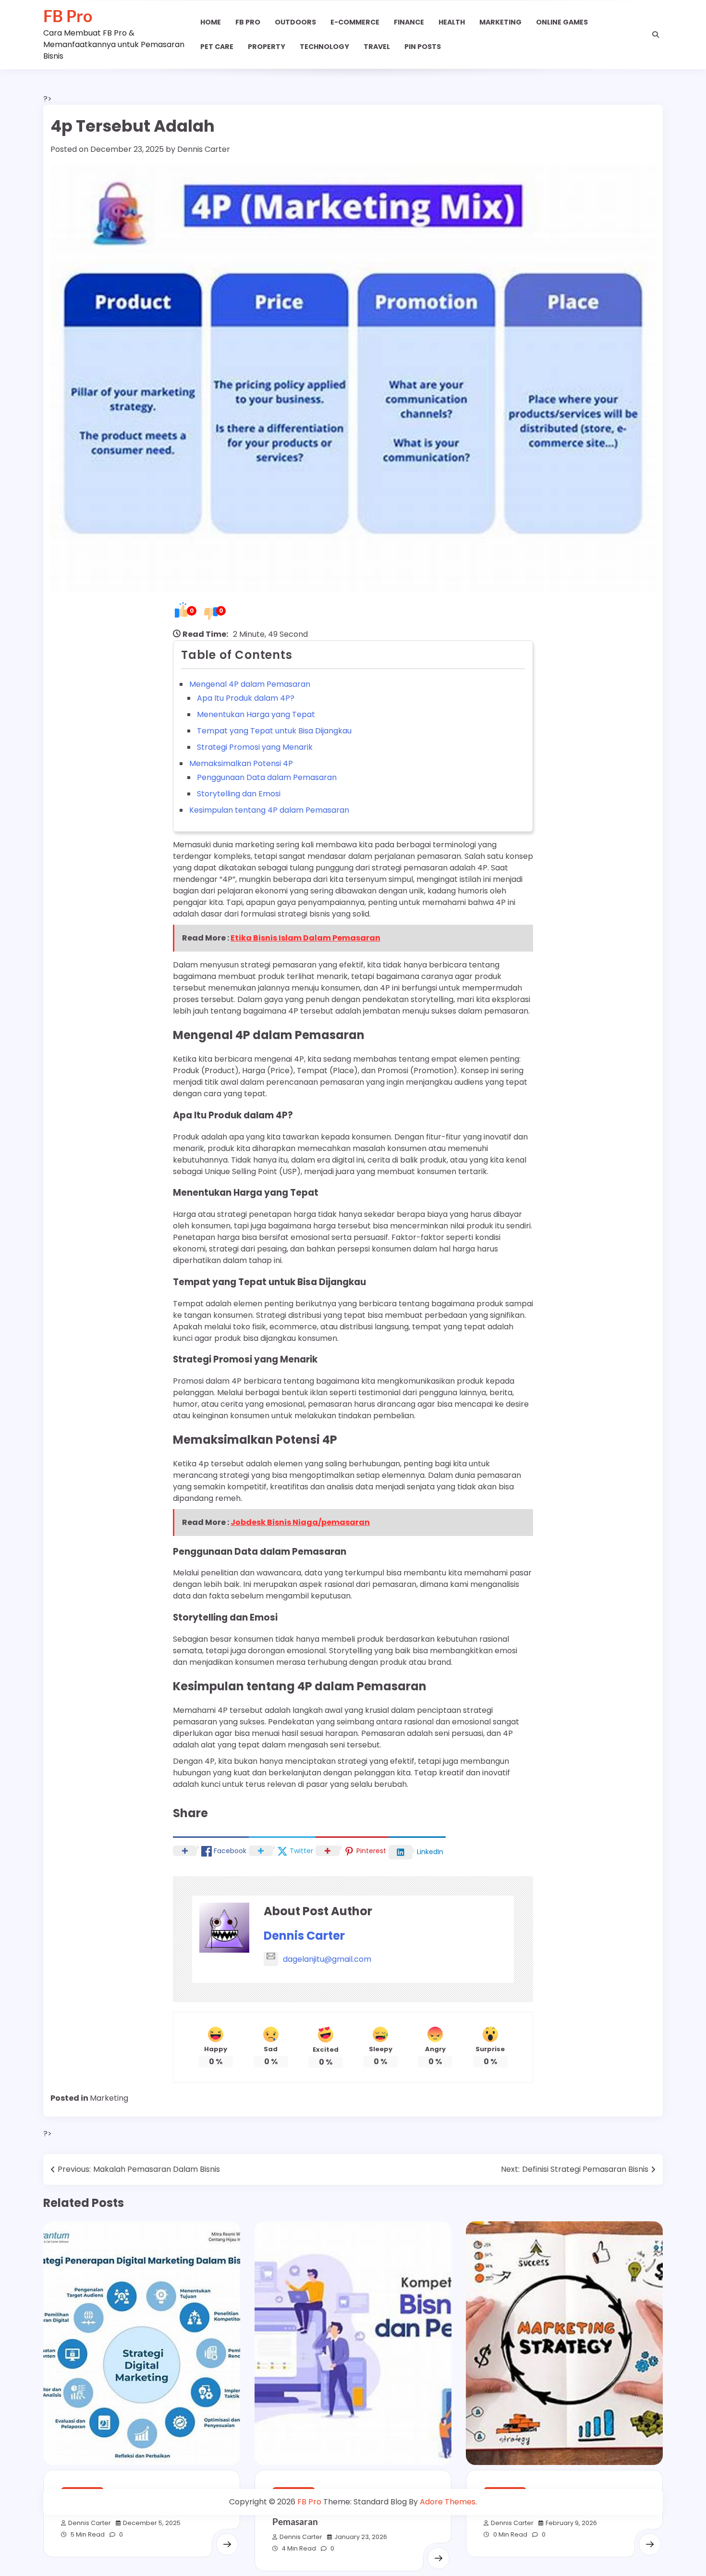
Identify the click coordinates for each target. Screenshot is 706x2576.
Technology (324, 47)
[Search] (656, 35)
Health (452, 22)
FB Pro (68, 16)
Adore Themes (448, 2502)
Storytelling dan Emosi (239, 794)
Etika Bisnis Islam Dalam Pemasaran (305, 938)
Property (267, 47)
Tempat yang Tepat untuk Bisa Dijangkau (274, 731)
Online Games (562, 22)
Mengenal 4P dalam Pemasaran (250, 684)
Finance (409, 22)
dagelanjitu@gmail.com (327, 1959)
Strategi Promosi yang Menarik (255, 747)
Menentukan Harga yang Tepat (256, 714)
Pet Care (217, 47)
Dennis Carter (204, 149)
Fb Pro (248, 22)
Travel (377, 47)
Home (211, 22)
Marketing (500, 22)
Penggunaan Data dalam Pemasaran (267, 777)
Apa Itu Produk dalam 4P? (246, 698)
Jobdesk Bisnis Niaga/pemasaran (300, 1522)
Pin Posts (423, 47)
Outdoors (295, 22)
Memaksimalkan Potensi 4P (241, 763)
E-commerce (355, 22)
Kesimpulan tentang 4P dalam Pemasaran (269, 810)
